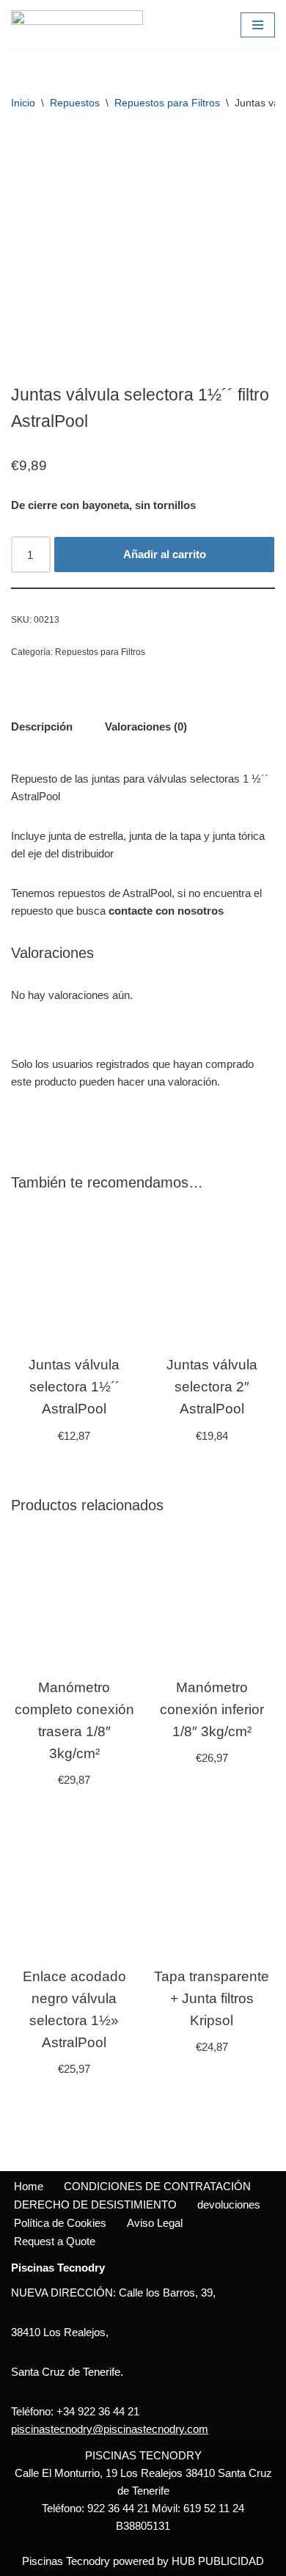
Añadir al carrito (165, 554)
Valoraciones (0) (146, 727)
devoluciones (229, 2204)
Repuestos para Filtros (167, 103)
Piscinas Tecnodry (66, 2561)
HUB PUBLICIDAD (218, 2561)
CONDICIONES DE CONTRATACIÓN (157, 2186)
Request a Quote (55, 2241)
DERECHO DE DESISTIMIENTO (95, 2204)
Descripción (42, 727)
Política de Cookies (60, 2223)
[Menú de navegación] (258, 25)
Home (29, 2186)
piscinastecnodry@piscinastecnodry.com (110, 2429)
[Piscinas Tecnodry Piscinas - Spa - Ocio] (77, 25)
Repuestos (75, 103)
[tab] (42, 727)
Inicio (23, 103)
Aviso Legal (155, 2223)
